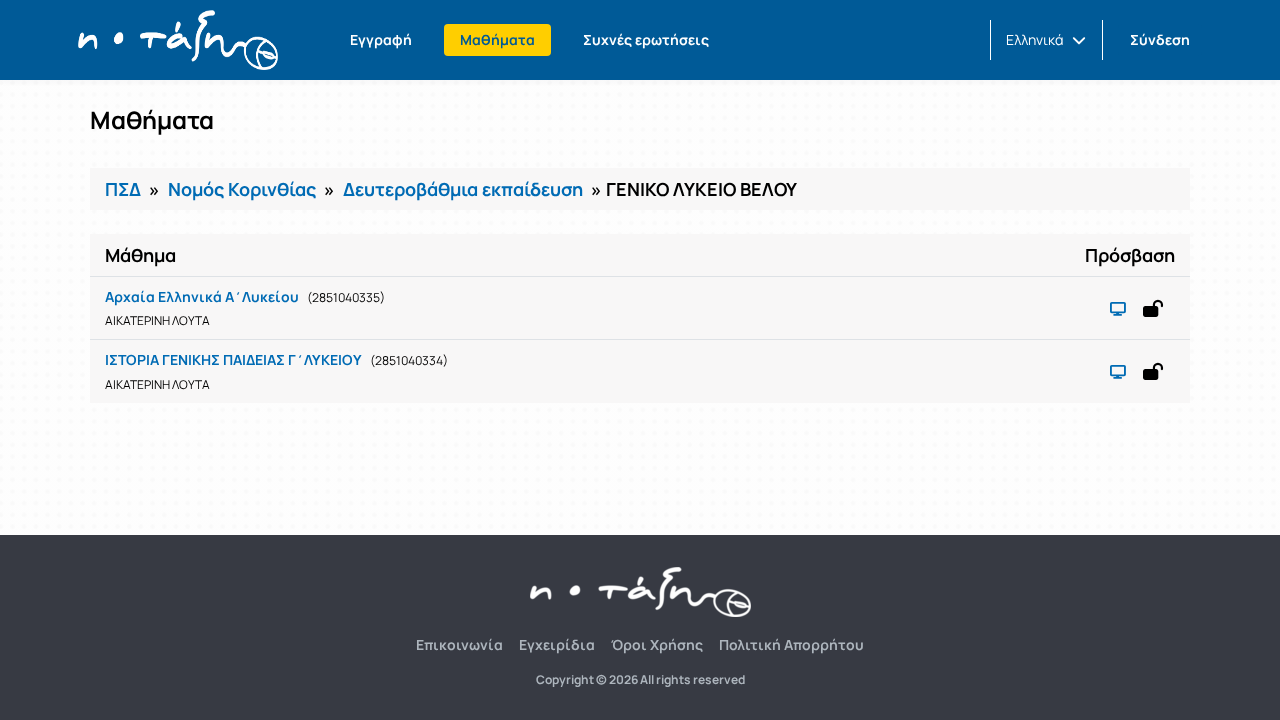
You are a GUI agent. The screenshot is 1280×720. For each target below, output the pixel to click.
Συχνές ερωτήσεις (646, 39)
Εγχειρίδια (557, 644)
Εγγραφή (381, 39)
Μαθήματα (497, 39)
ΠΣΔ (123, 189)
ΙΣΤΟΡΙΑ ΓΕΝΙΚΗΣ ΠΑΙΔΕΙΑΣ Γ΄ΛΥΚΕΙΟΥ (233, 359)
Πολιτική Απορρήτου (791, 644)
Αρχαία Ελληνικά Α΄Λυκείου (202, 296)
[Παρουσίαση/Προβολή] (1118, 308)
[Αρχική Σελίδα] (178, 40)
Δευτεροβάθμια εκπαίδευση (463, 189)
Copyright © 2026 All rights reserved (640, 680)
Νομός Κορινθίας (242, 189)
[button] (1046, 40)
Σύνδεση (1160, 39)
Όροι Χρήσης (657, 644)
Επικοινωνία (459, 644)
